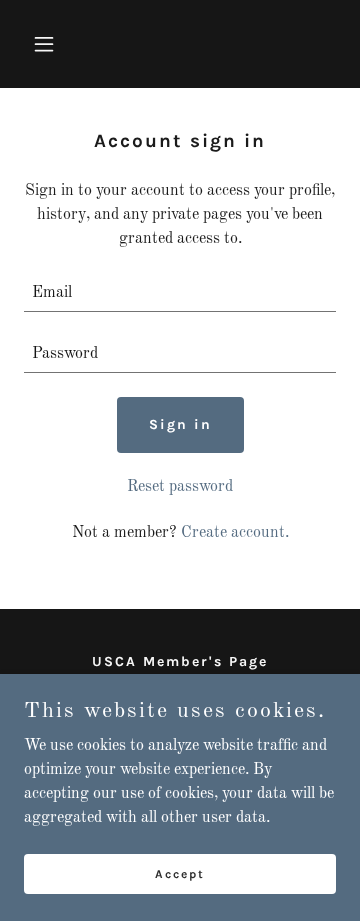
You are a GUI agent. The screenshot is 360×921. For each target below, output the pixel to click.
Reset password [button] (180, 487)
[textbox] (180, 293)
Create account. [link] (235, 533)
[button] (47, 44)
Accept (180, 873)
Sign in (180, 424)
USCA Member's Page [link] (180, 661)
